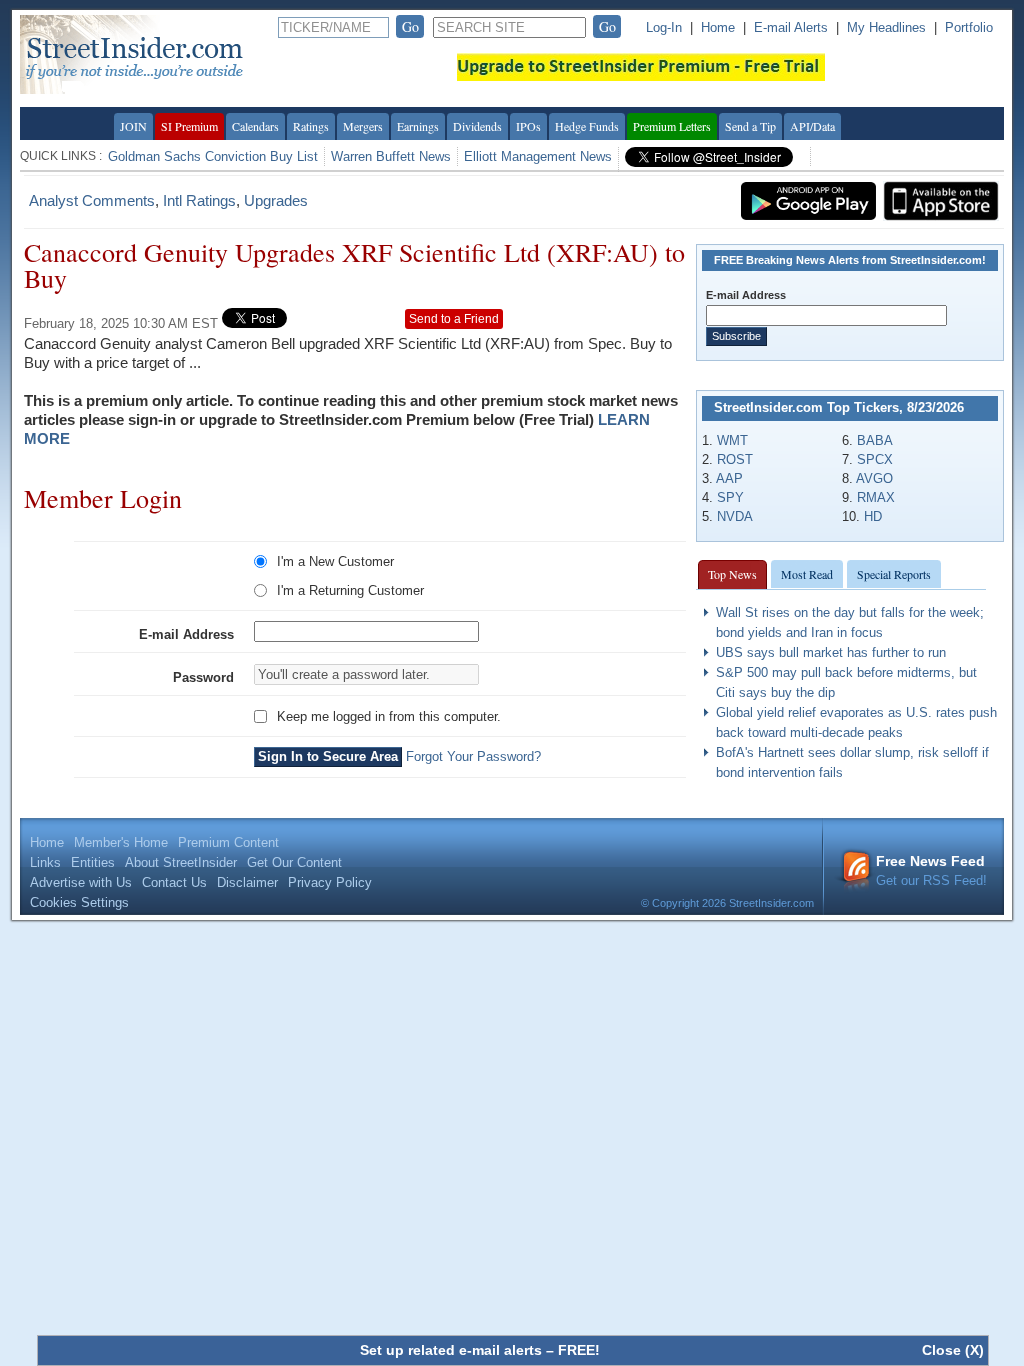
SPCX (875, 459)
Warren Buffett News (391, 156)
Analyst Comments (92, 200)
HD (873, 516)
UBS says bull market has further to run (831, 652)
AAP (729, 478)
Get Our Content (294, 862)
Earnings (418, 126)
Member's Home (121, 842)
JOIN (133, 126)
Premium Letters (672, 126)
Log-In (664, 27)
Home (718, 27)
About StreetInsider (181, 862)
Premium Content (228, 842)
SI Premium (189, 126)
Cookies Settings (79, 902)
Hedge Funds (587, 126)
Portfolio (969, 27)
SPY (730, 497)
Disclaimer (247, 882)
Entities (93, 862)
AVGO (874, 478)
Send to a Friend (454, 319)
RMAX (876, 497)
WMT (732, 440)
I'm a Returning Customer (350, 590)
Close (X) (953, 1350)
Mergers (363, 126)
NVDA (735, 516)
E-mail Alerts (791, 27)
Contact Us (174, 882)
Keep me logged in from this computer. (389, 716)
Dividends (477, 126)
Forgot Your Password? (473, 756)
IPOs (528, 126)
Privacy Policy (330, 882)
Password (203, 677)
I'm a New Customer (335, 561)
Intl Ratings (199, 200)
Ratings (311, 126)
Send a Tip (750, 126)
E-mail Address (186, 634)
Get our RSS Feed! (931, 870)
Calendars (255, 126)
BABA (875, 440)
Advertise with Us (81, 882)
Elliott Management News (538, 156)
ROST (735, 459)
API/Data (812, 126)
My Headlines (886, 27)
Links (45, 862)
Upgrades (276, 200)
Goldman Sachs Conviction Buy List (213, 156)
